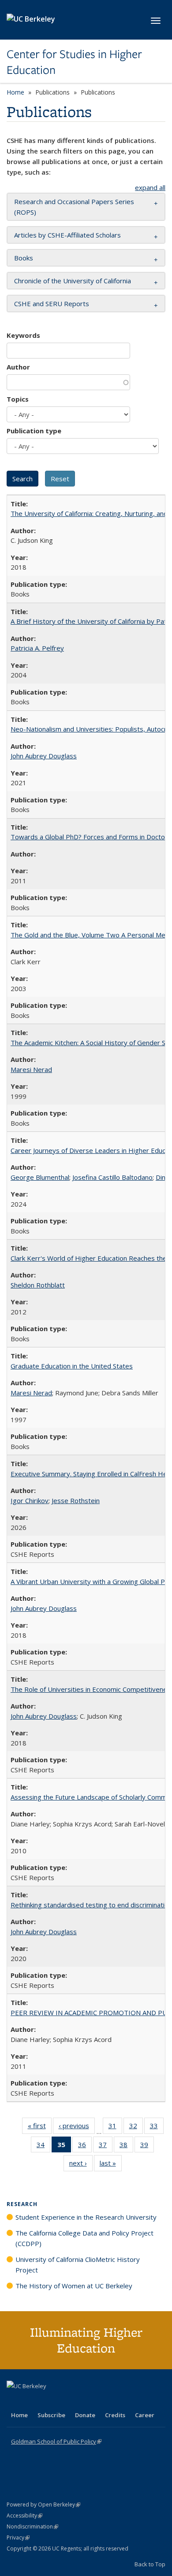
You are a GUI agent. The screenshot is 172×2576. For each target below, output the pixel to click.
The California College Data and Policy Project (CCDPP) (84, 2238)
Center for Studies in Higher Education (74, 62)
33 (157, 2128)
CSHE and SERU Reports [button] (52, 304)
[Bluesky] (83, 2401)
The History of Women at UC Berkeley (74, 2286)
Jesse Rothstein (76, 1500)
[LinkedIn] (32, 2401)
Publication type (34, 431)
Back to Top (150, 2564)
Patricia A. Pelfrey (37, 648)
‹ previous (77, 2128)
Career (145, 2415)
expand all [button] (150, 187)
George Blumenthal (40, 1177)
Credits (115, 2415)
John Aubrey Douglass (44, 756)
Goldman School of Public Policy (56, 2441)
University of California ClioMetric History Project (78, 2265)
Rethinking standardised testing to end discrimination (91, 1905)
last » (111, 2165)
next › (81, 2165)
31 (115, 2128)
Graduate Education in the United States (72, 1366)
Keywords (23, 335)
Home (15, 92)
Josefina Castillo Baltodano (112, 1177)
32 (136, 2128)
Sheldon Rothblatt (38, 1285)
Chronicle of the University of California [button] (73, 281)
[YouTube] (49, 2401)
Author (18, 367)
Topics (18, 399)
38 (126, 2146)
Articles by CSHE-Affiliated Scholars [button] (67, 235)
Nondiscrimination (32, 2527)
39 (147, 2146)
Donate (85, 2415)
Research (22, 2204)
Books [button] (24, 258)
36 (85, 2146)
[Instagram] (66, 2401)
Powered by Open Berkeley (43, 2505)
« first (40, 2128)
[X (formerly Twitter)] (15, 2401)
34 (43, 2146)
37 (106, 2146)
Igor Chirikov (30, 1500)
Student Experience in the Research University (86, 2217)
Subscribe (51, 2415)
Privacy (18, 2538)
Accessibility (24, 2516)
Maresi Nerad (31, 1069)
